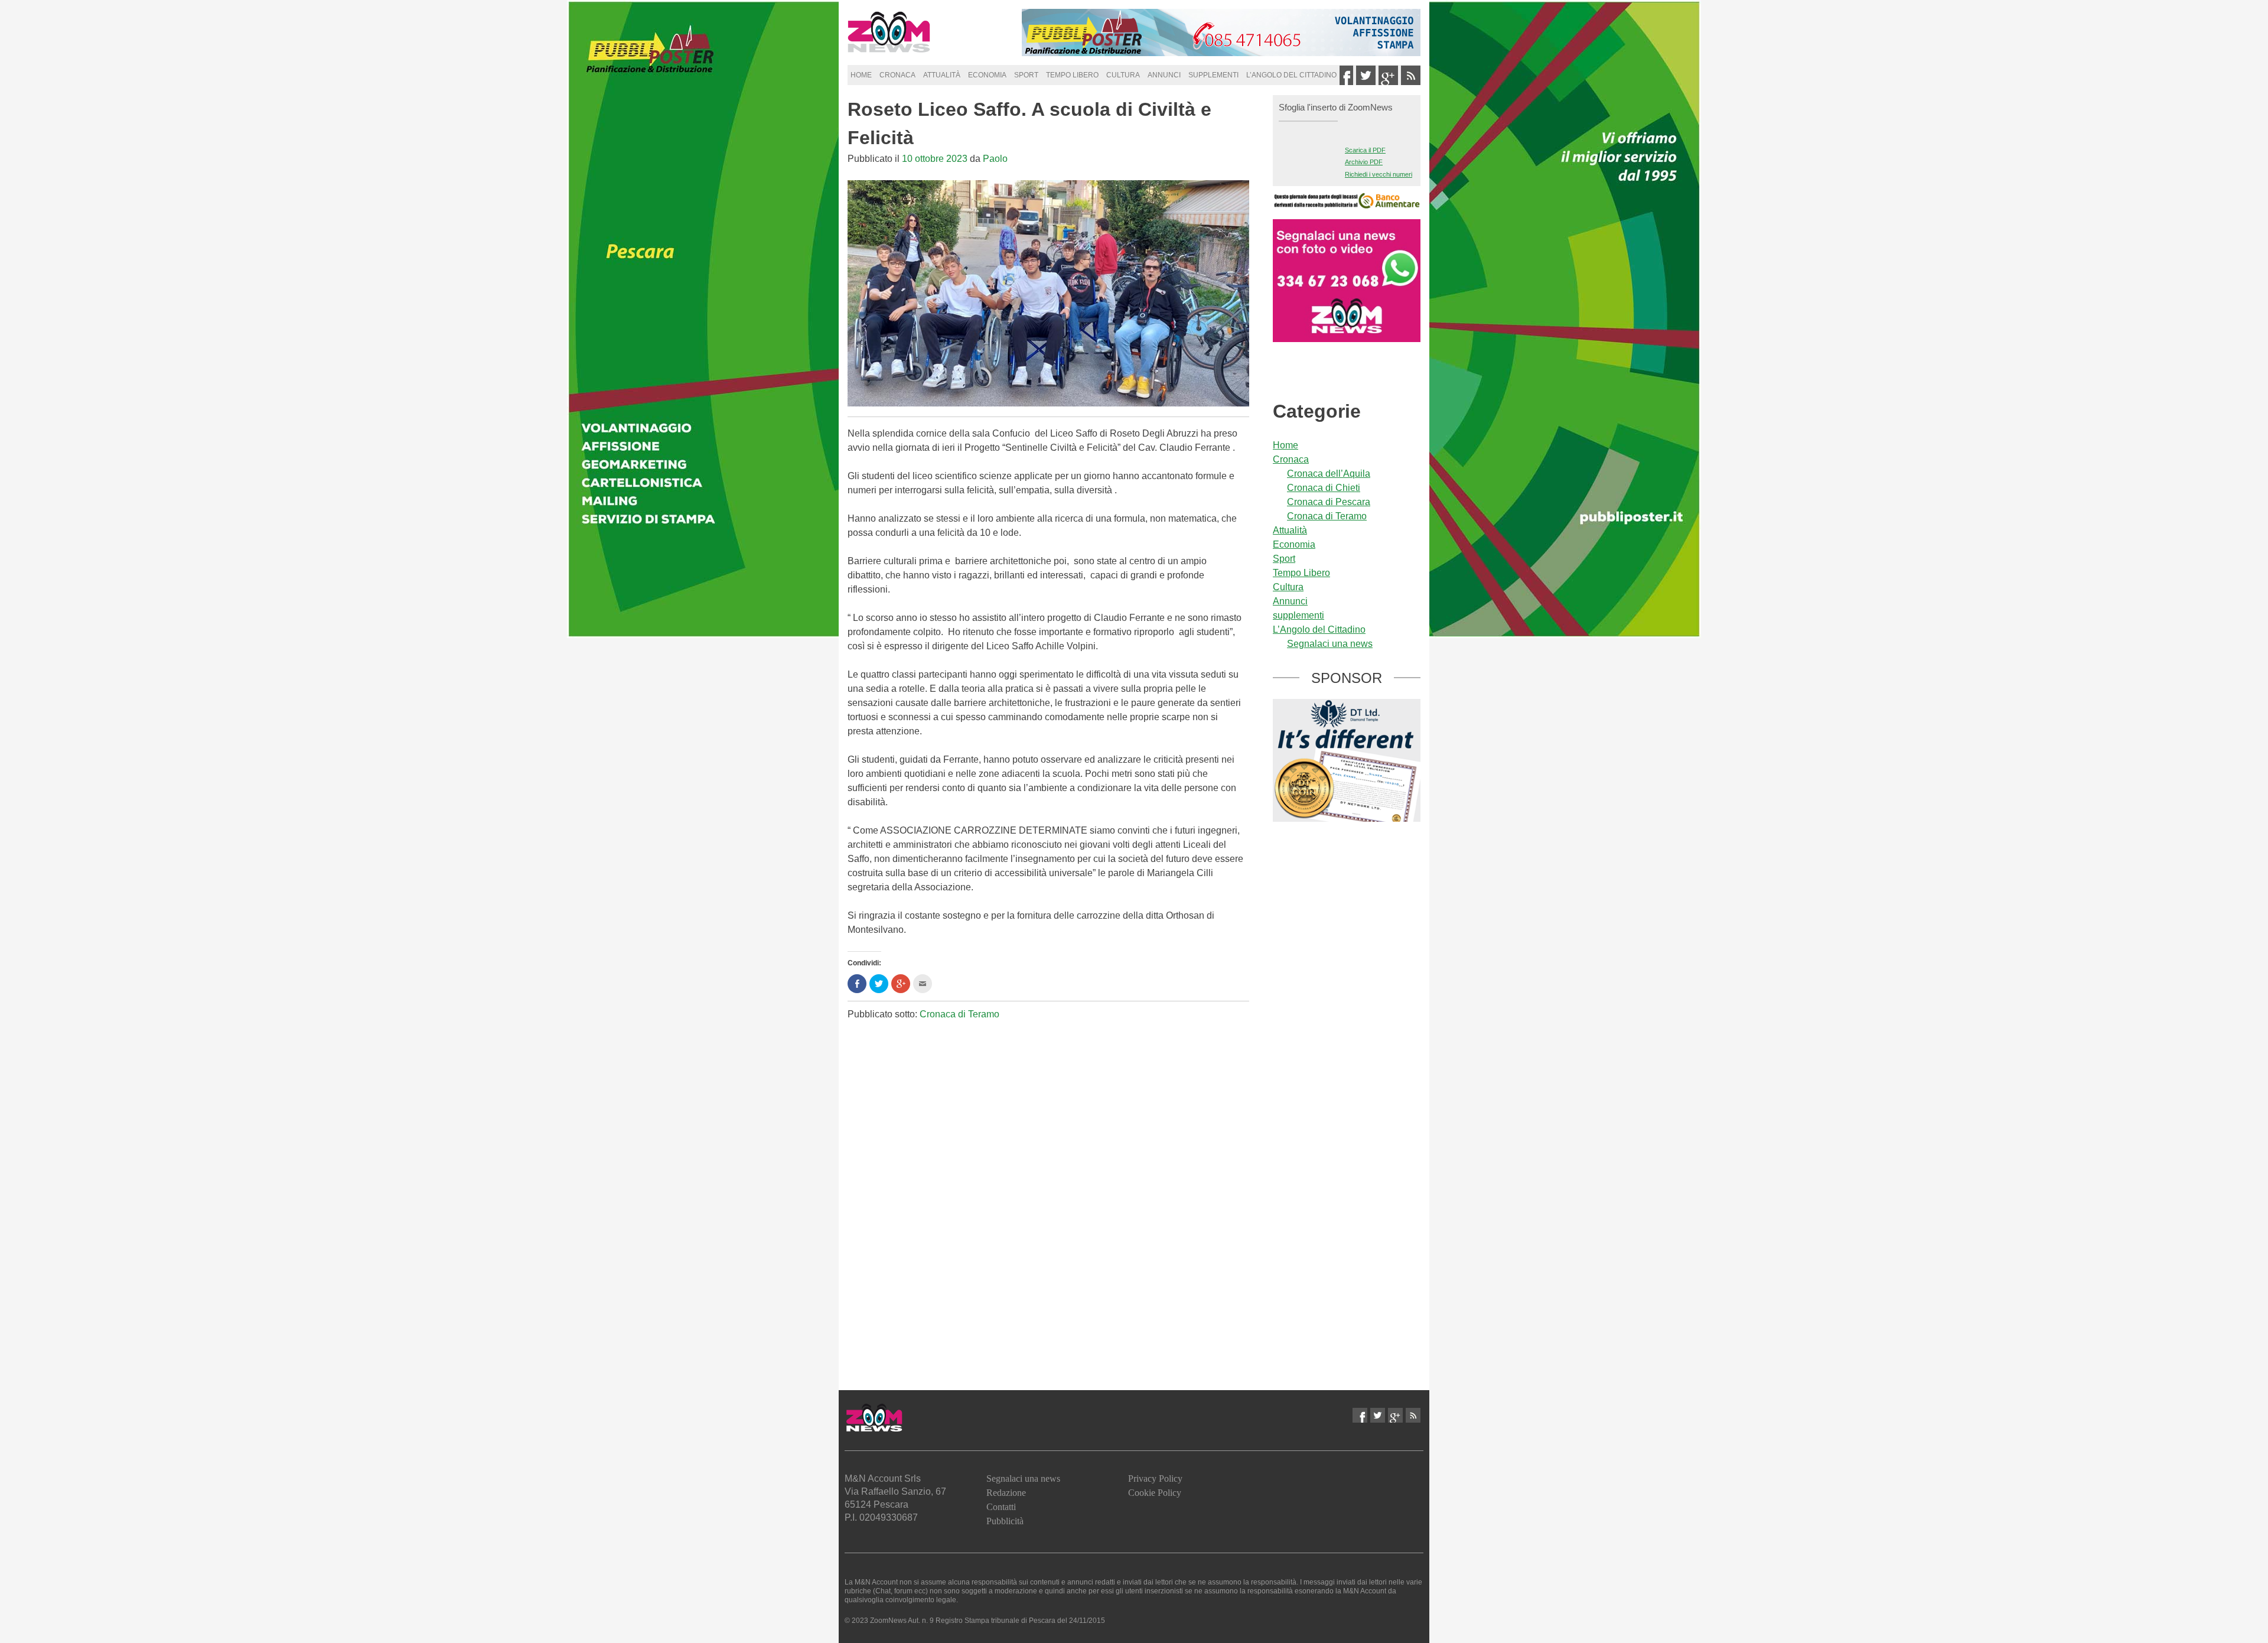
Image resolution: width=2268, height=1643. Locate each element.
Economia (987, 75)
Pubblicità (1005, 1521)
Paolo (995, 159)
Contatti (1001, 1507)
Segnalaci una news (1330, 644)
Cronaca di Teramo (959, 1014)
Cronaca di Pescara (1329, 502)
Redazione (1006, 1493)
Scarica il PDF (1365, 150)
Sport (1026, 75)
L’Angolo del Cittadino (1291, 75)
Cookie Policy (1155, 1493)
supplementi (1213, 75)
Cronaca (897, 75)
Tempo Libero (1072, 75)
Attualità (942, 75)
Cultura (1123, 75)
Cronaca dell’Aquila (1329, 474)
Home (861, 75)
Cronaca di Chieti (1324, 488)
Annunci (1164, 75)
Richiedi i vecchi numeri (1379, 174)
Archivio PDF (1364, 162)
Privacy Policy (1155, 1478)
